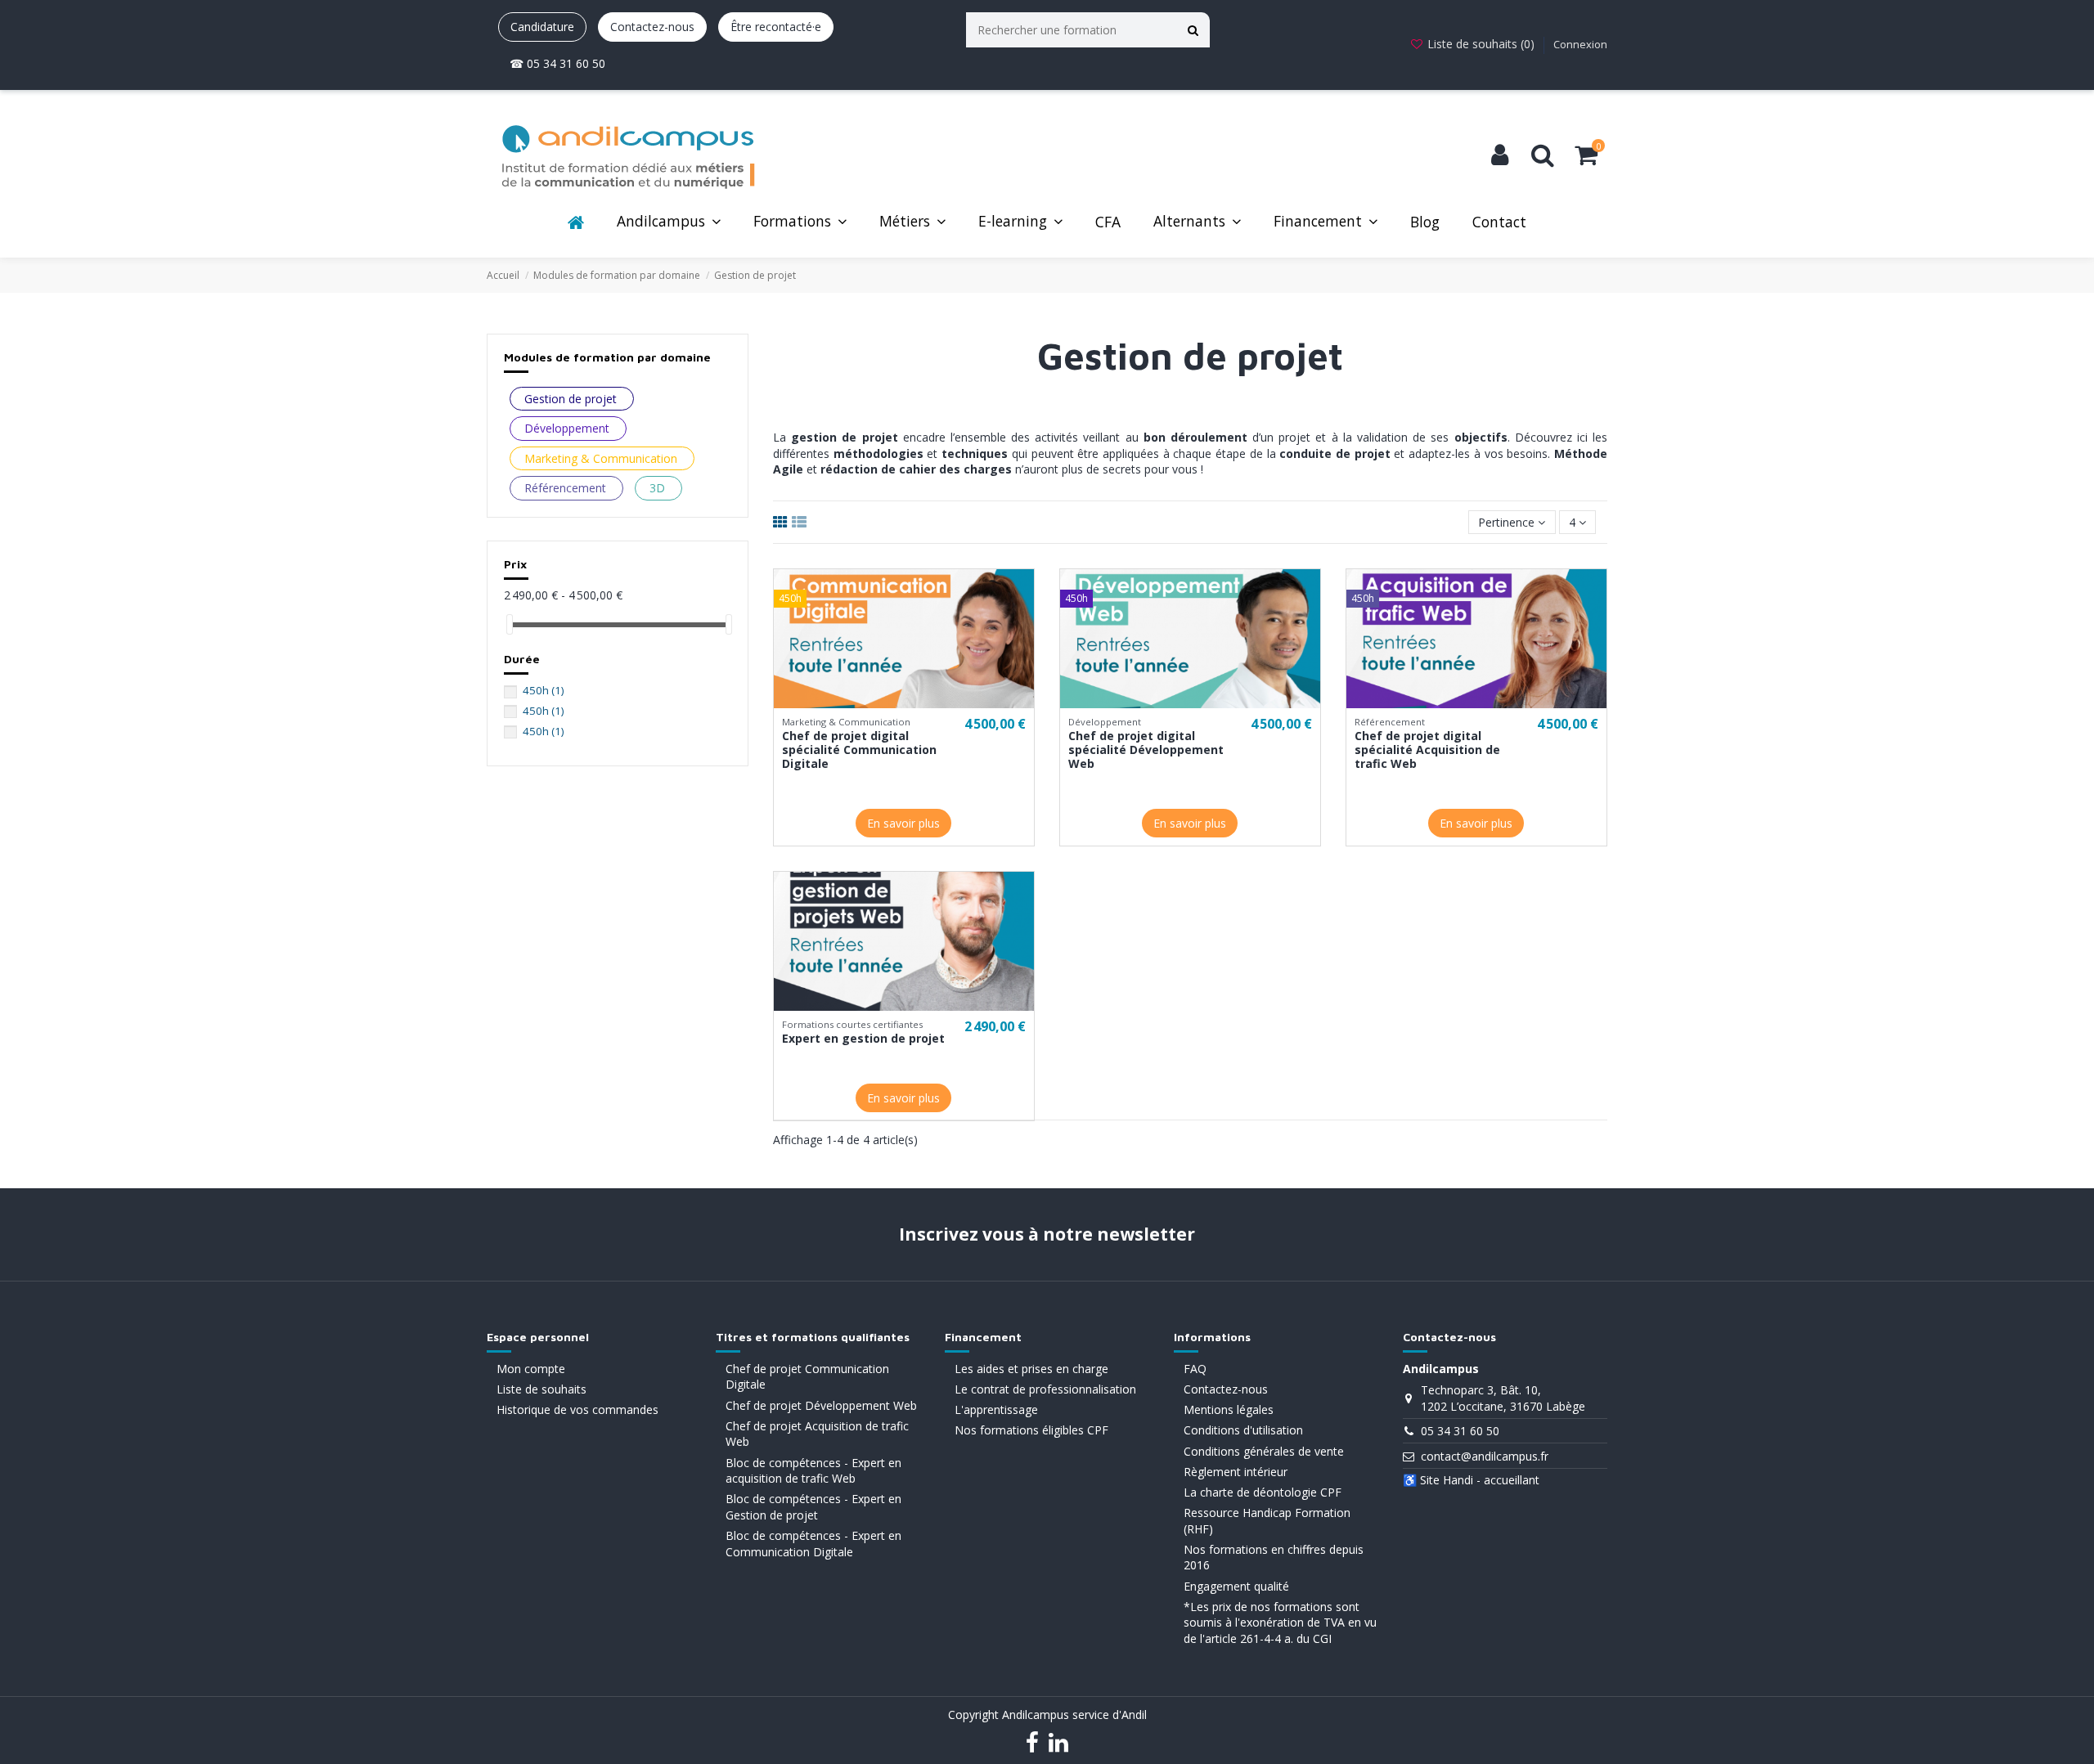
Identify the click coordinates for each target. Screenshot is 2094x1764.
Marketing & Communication (601, 458)
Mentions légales (1229, 1409)
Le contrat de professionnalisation (1045, 1389)
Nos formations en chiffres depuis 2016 (1274, 1558)
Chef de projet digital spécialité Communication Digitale (859, 750)
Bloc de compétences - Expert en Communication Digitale (813, 1544)
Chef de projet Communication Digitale (807, 1377)
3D (657, 488)
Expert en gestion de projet (863, 1038)
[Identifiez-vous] (1500, 155)
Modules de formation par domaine (607, 357)
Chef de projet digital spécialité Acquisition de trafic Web (1427, 750)
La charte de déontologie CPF (1263, 1492)
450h (543, 690)
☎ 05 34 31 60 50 (557, 63)
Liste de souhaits (541, 1389)
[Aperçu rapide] (915, 702)
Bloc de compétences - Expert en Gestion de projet (813, 1507)
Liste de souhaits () (1481, 44)
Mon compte (531, 1369)
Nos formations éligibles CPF (1031, 1430)
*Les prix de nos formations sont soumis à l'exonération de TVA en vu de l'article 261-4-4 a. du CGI (1280, 1623)
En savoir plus (903, 823)
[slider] (510, 624)
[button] (669, 223)
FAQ (1195, 1369)
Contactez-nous (652, 27)
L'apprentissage (996, 1409)
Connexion (1580, 44)
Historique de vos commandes (577, 1409)
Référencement (565, 488)
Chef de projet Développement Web (821, 1405)
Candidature (542, 27)
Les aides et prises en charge (1031, 1369)
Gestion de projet (571, 399)
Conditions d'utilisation (1243, 1430)
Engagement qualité (1236, 1586)
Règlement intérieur (1236, 1472)
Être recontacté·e (776, 27)
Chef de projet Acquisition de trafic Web (817, 1434)
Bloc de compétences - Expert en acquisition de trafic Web (813, 1471)
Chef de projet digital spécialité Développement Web (1146, 750)
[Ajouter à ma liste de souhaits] (892, 702)
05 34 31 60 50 (1460, 1431)
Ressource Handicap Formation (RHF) (1267, 1521)
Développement (567, 428)
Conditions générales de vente (1264, 1451)
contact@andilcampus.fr (1485, 1456)
